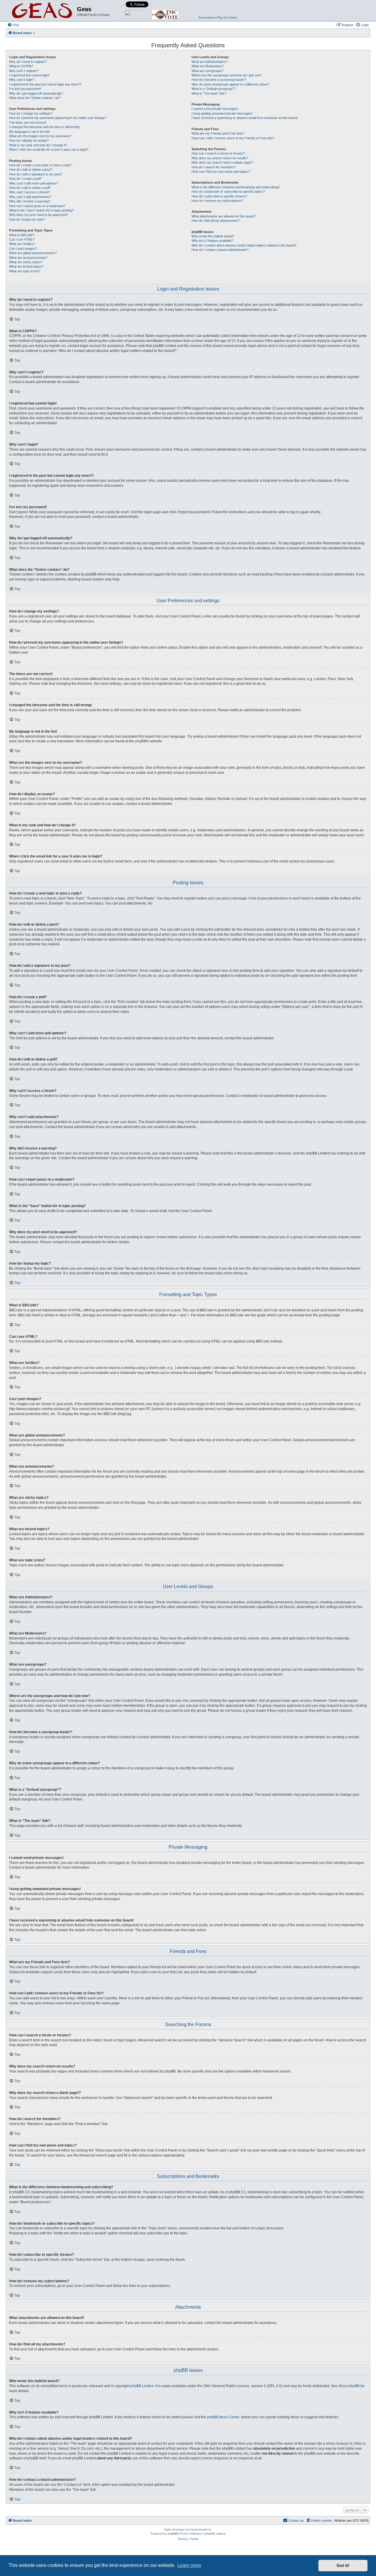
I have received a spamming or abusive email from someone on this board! (245, 118)
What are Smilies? (22, 244)
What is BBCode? (22, 235)
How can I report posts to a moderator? (37, 206)
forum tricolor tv (201, 2529)
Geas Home (206, 17)
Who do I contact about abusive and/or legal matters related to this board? (244, 245)
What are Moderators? (208, 66)
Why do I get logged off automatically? (36, 93)
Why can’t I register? (24, 71)
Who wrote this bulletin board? (213, 236)
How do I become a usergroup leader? (219, 80)
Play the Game (227, 17)
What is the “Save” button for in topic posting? (41, 210)
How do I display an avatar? (29, 140)
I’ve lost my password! (25, 89)
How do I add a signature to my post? (36, 174)
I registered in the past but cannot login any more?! (45, 84)
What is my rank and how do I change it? (38, 145)
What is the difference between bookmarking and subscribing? (236, 187)
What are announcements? (28, 258)
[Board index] (42, 11)
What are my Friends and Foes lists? (218, 133)
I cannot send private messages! (215, 109)
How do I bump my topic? (27, 219)
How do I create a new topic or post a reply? (41, 165)
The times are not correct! (28, 122)
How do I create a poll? (25, 179)
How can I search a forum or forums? (218, 153)
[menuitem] (13, 25)
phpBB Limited (142, 2386)
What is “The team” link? (209, 93)
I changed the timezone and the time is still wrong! (44, 127)
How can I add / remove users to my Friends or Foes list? (233, 138)
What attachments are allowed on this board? (224, 216)
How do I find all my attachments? (215, 221)
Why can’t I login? (22, 80)
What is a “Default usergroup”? (213, 89)
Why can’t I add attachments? (30, 197)
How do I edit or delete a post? (31, 170)
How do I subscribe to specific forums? (219, 196)
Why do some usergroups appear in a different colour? (230, 84)
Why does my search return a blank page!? (222, 162)
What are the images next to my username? (40, 136)
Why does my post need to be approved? (38, 215)
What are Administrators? (209, 62)
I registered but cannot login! (29, 75)
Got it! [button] (343, 2565)
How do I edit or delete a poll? (30, 188)
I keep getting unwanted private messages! (222, 113)
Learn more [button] (189, 2565)
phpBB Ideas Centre (223, 2417)
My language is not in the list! (30, 132)
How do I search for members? (214, 167)
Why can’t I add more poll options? (33, 183)
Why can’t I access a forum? (30, 192)
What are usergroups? (208, 71)
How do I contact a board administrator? (220, 250)
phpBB (141, 741)
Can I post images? (23, 249)
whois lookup (337, 2444)
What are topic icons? (25, 271)
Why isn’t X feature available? (212, 241)
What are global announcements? (33, 253)
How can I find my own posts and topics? (221, 172)
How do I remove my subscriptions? (217, 201)
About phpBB (349, 2386)
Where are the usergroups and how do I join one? (227, 75)
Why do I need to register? (28, 62)
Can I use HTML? (22, 239)
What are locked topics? (26, 266)
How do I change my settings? (31, 113)
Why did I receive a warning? (30, 201)
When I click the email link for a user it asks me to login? (49, 150)
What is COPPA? (21, 66)
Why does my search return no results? (220, 158)
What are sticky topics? (26, 262)
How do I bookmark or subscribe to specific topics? (228, 192)
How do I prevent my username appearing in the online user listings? (58, 118)
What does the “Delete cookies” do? (35, 98)
